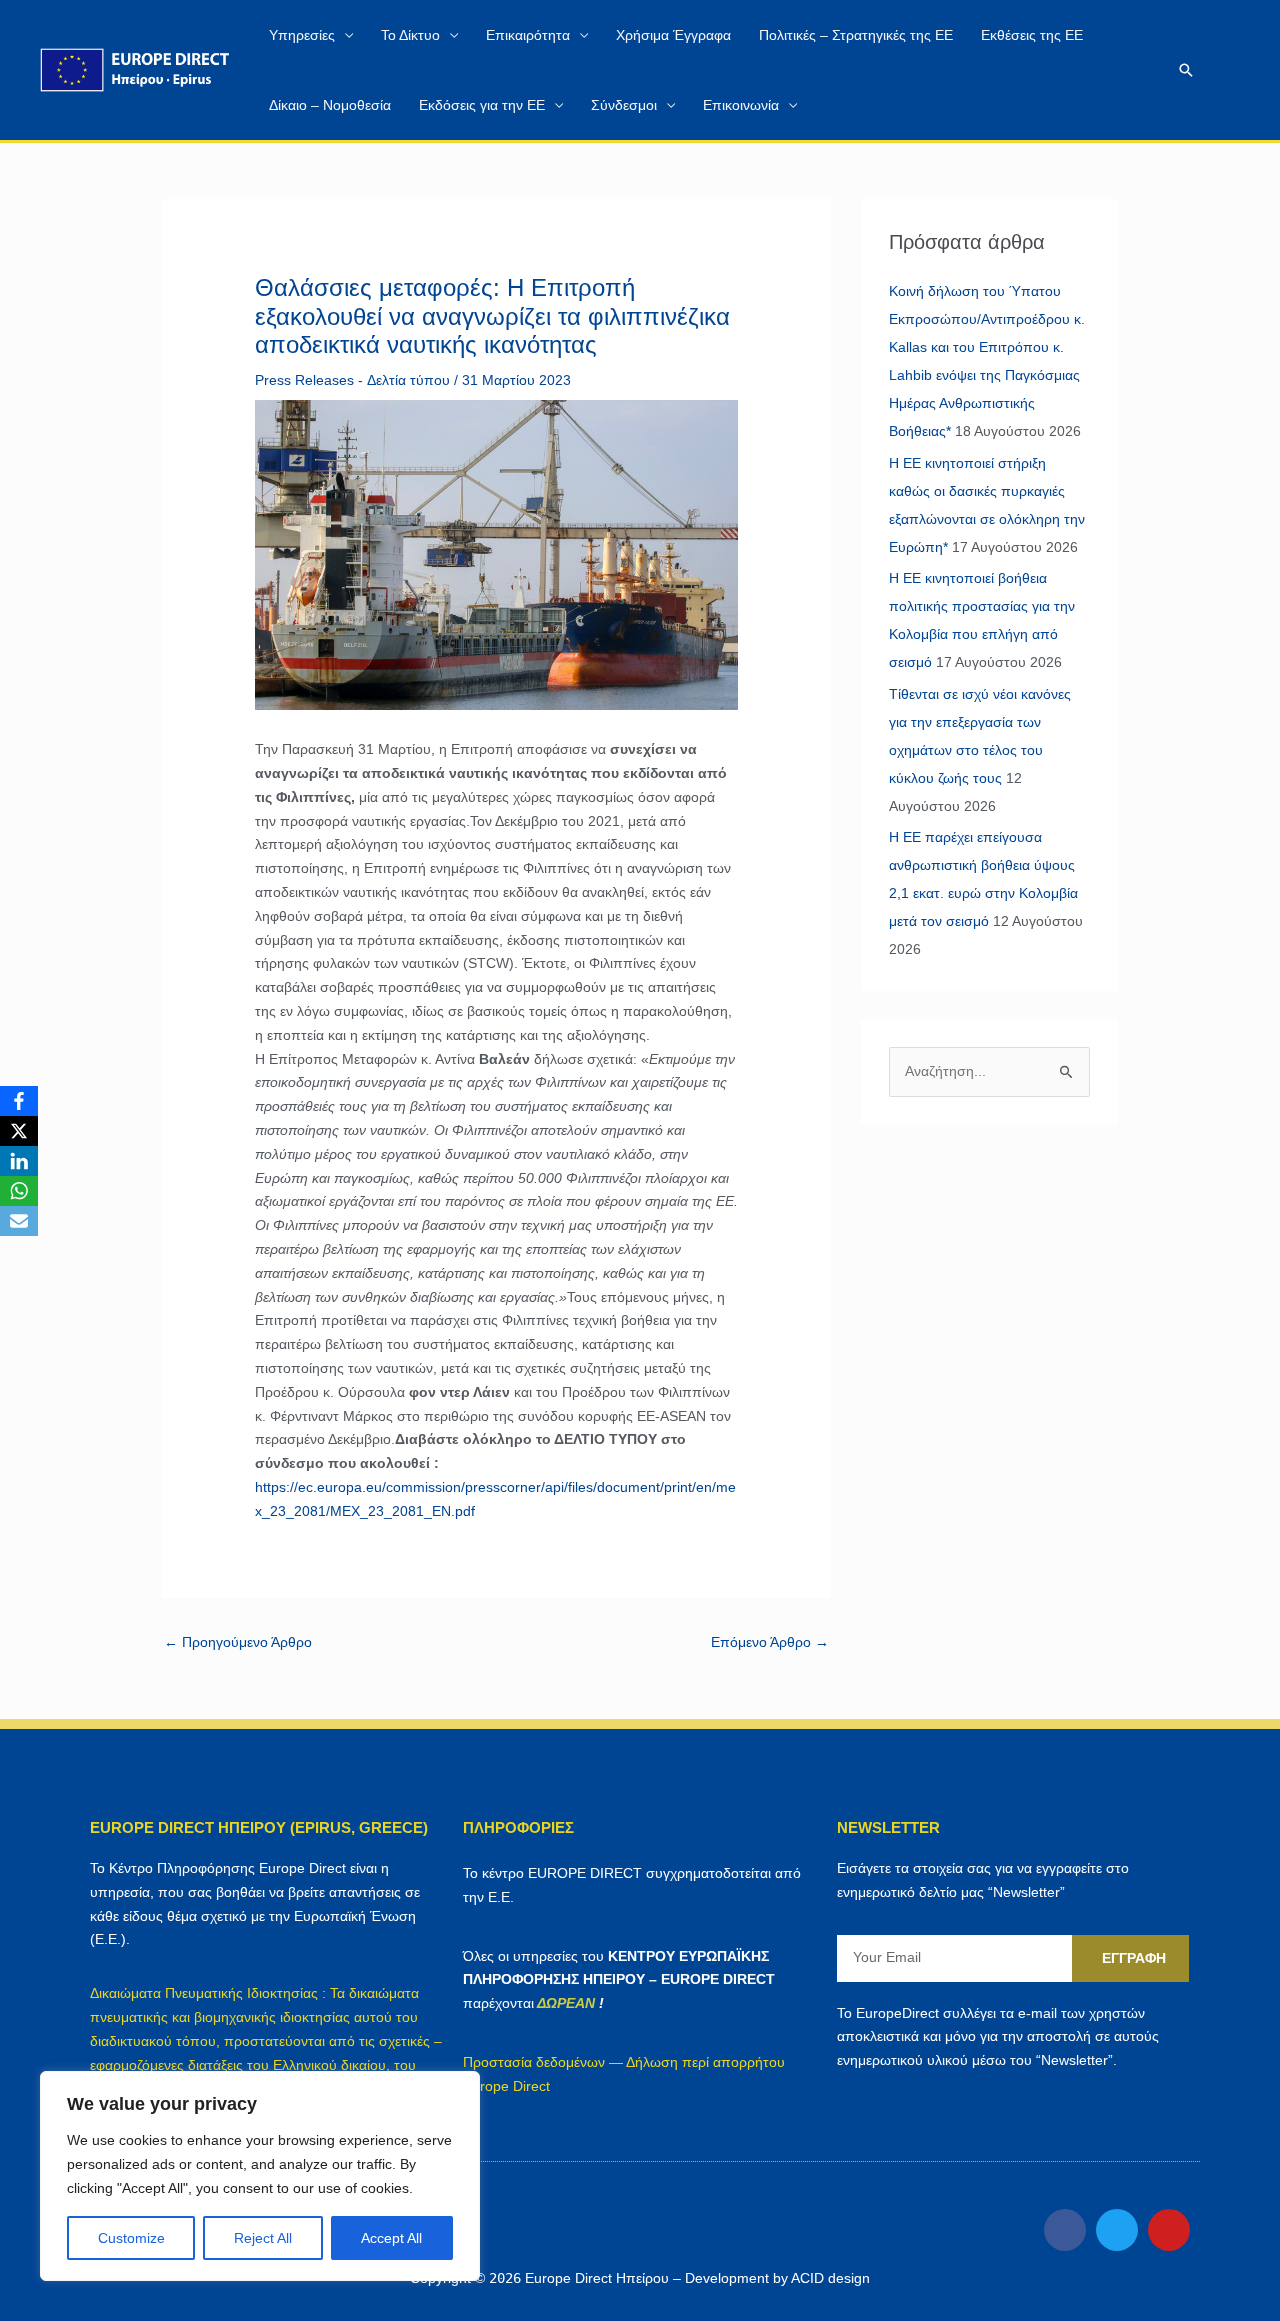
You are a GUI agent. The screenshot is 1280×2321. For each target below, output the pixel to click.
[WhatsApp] (19, 1191)
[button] (1186, 70)
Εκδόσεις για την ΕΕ (482, 105)
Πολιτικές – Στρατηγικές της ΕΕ (856, 35)
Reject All (263, 2238)
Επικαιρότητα (528, 35)
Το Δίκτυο (410, 35)
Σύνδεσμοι (624, 105)
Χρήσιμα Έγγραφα (673, 35)
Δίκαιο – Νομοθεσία (330, 105)
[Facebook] (19, 1101)
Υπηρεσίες (302, 35)
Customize (131, 2238)
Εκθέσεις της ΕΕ (1032, 35)
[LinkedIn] (19, 1161)
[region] (260, 2176)
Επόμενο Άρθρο (770, 1642)
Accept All (391, 2238)
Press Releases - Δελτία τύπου (352, 380)
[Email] (19, 1221)
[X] (19, 1131)
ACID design (830, 2278)
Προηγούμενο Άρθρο (238, 1642)
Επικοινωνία (741, 105)
